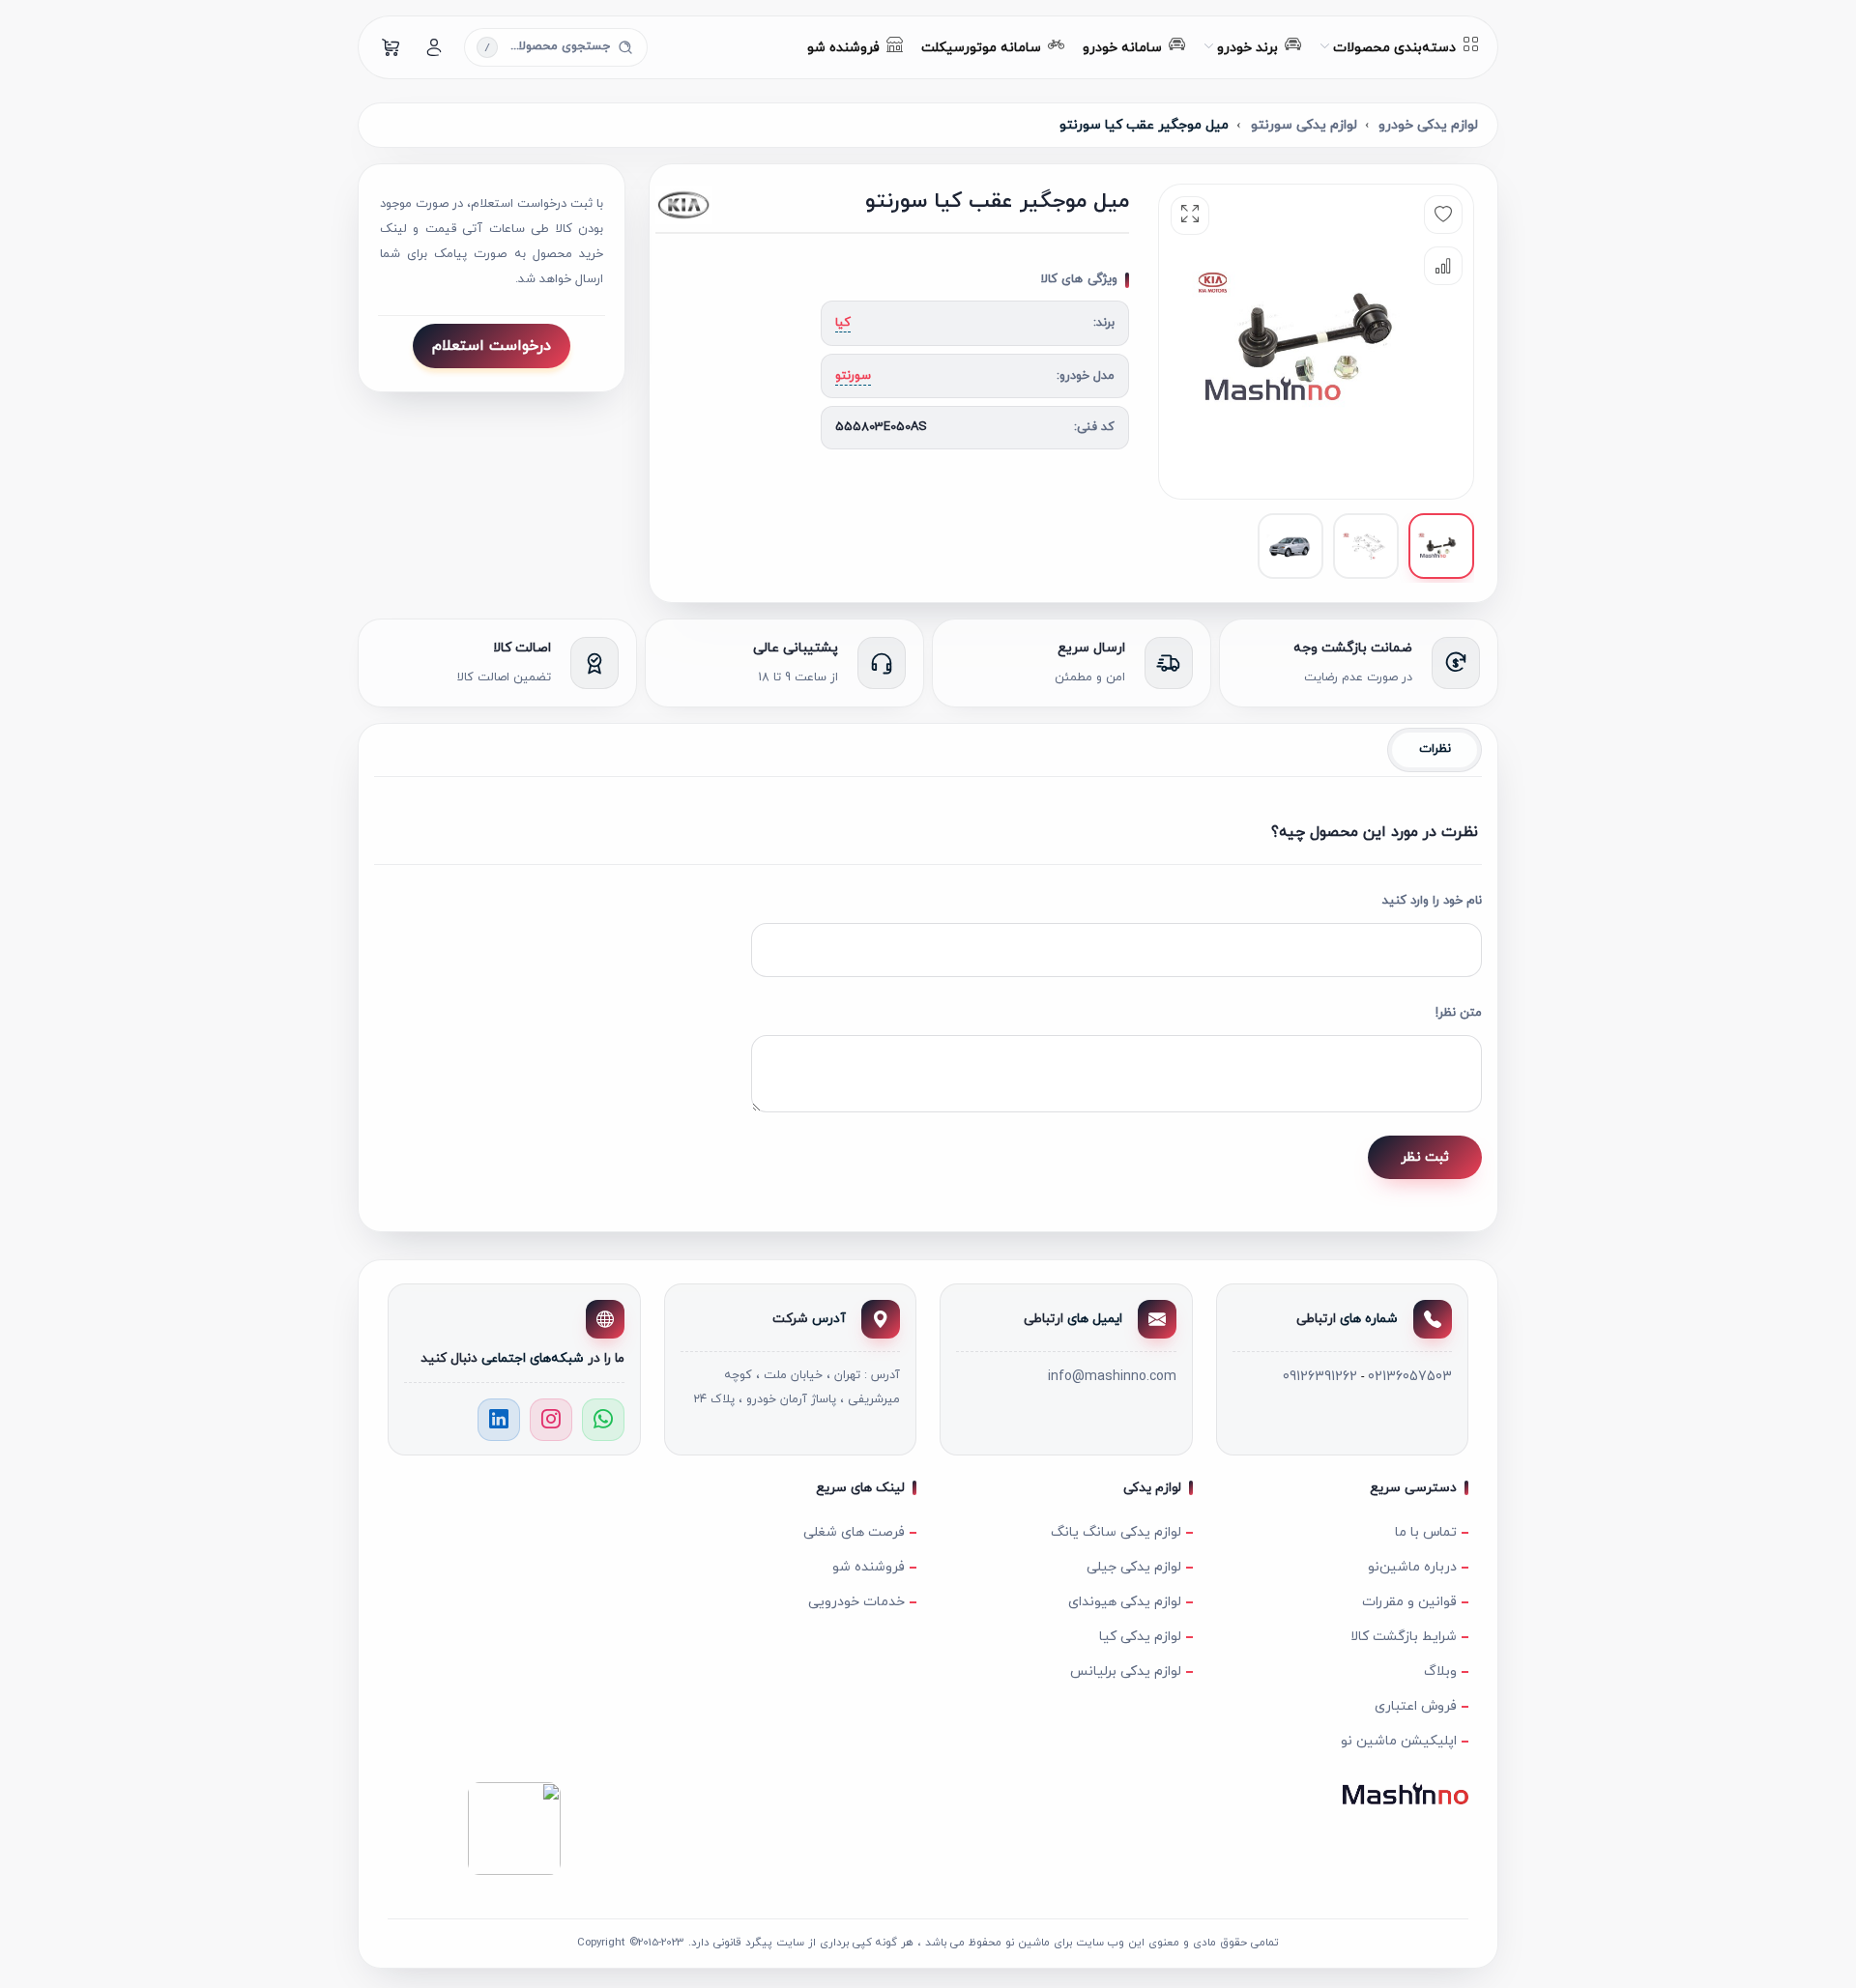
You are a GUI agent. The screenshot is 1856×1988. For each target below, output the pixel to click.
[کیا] (726, 205)
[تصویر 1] (1441, 546)
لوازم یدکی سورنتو (1304, 125)
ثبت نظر (1425, 1157)
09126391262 (1320, 1377)
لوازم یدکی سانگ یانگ (1116, 1532)
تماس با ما (1426, 1532)
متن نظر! (1459, 1013)
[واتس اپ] (603, 1420)
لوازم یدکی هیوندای (1125, 1602)
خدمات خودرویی (856, 1602)
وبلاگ (1440, 1671)
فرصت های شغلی (854, 1532)
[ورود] (434, 47)
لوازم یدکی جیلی (1134, 1567)
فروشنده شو (869, 1567)
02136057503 (1410, 1377)
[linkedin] (499, 1420)
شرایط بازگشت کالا (1404, 1637)
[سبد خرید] (391, 47)
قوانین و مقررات (1409, 1602)
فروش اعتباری (1416, 1706)
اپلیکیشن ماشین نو (1399, 1741)
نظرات (1435, 749)
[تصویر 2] (1366, 546)
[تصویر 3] (1290, 546)
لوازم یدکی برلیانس (1126, 1671)
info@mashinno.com (1112, 1377)
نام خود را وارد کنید (1432, 901)
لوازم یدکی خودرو (1428, 125)
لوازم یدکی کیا (1140, 1637)
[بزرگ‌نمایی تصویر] (1190, 216)
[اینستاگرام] (551, 1420)
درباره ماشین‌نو (1412, 1567)
